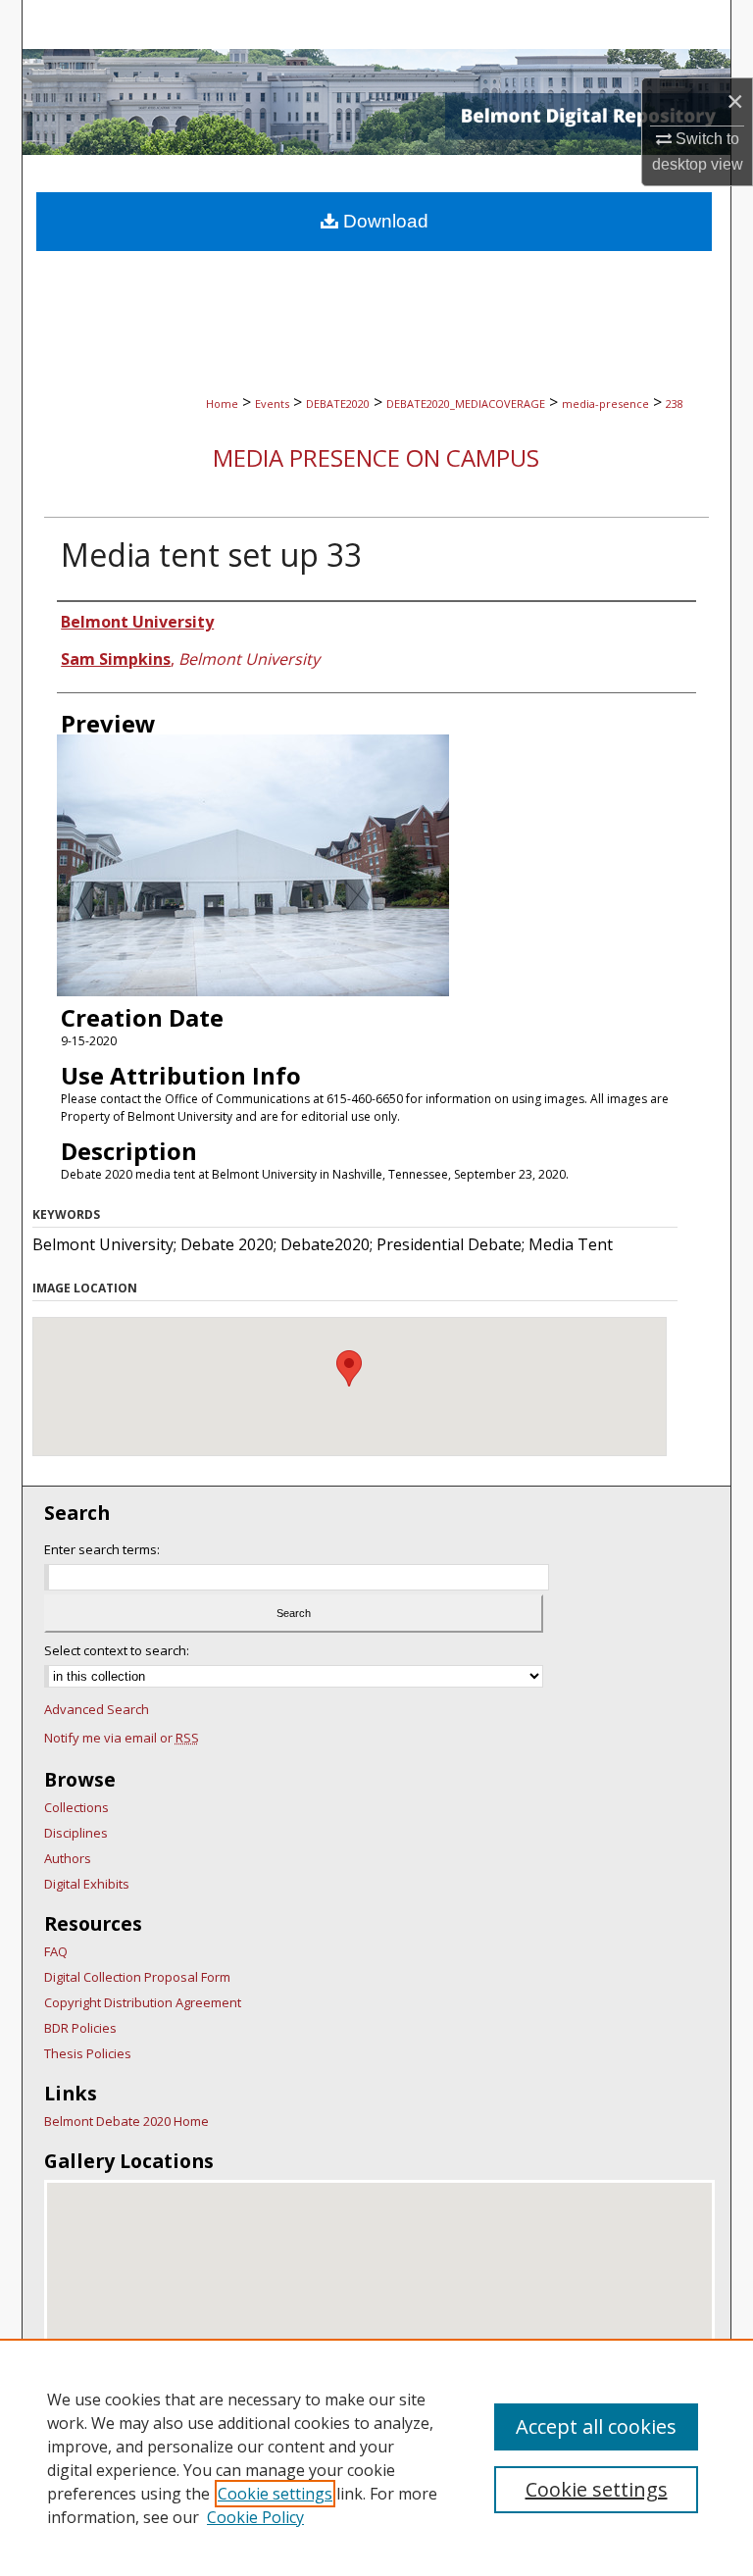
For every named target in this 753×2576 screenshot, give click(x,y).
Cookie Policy (255, 2517)
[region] (376, 2457)
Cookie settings (275, 2494)
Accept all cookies (596, 2426)
